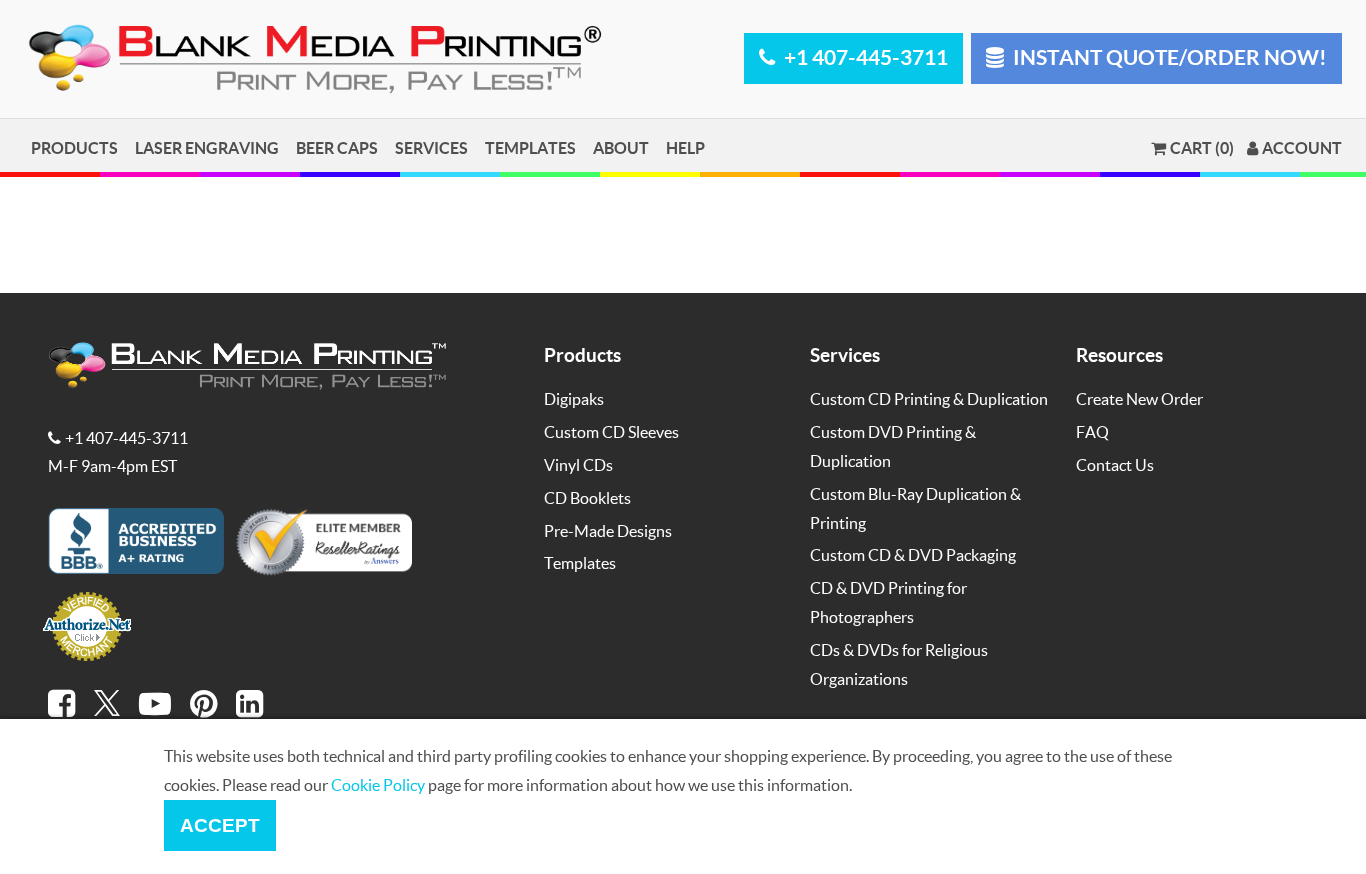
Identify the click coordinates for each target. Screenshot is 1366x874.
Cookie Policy (378, 784)
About (621, 147)
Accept (220, 825)
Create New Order (1139, 398)
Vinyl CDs (578, 464)
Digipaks (574, 398)
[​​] (61, 704)
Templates (530, 147)
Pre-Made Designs (608, 530)
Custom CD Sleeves (611, 431)
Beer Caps (337, 147)
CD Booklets (587, 497)
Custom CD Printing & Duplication (929, 398)
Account (1302, 148)
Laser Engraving (207, 147)
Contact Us (1115, 464)
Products (74, 147)
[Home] (319, 89)
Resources (1119, 354)
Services (431, 147)
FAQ (1092, 431)
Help (685, 147)
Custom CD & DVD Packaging (913, 554)
